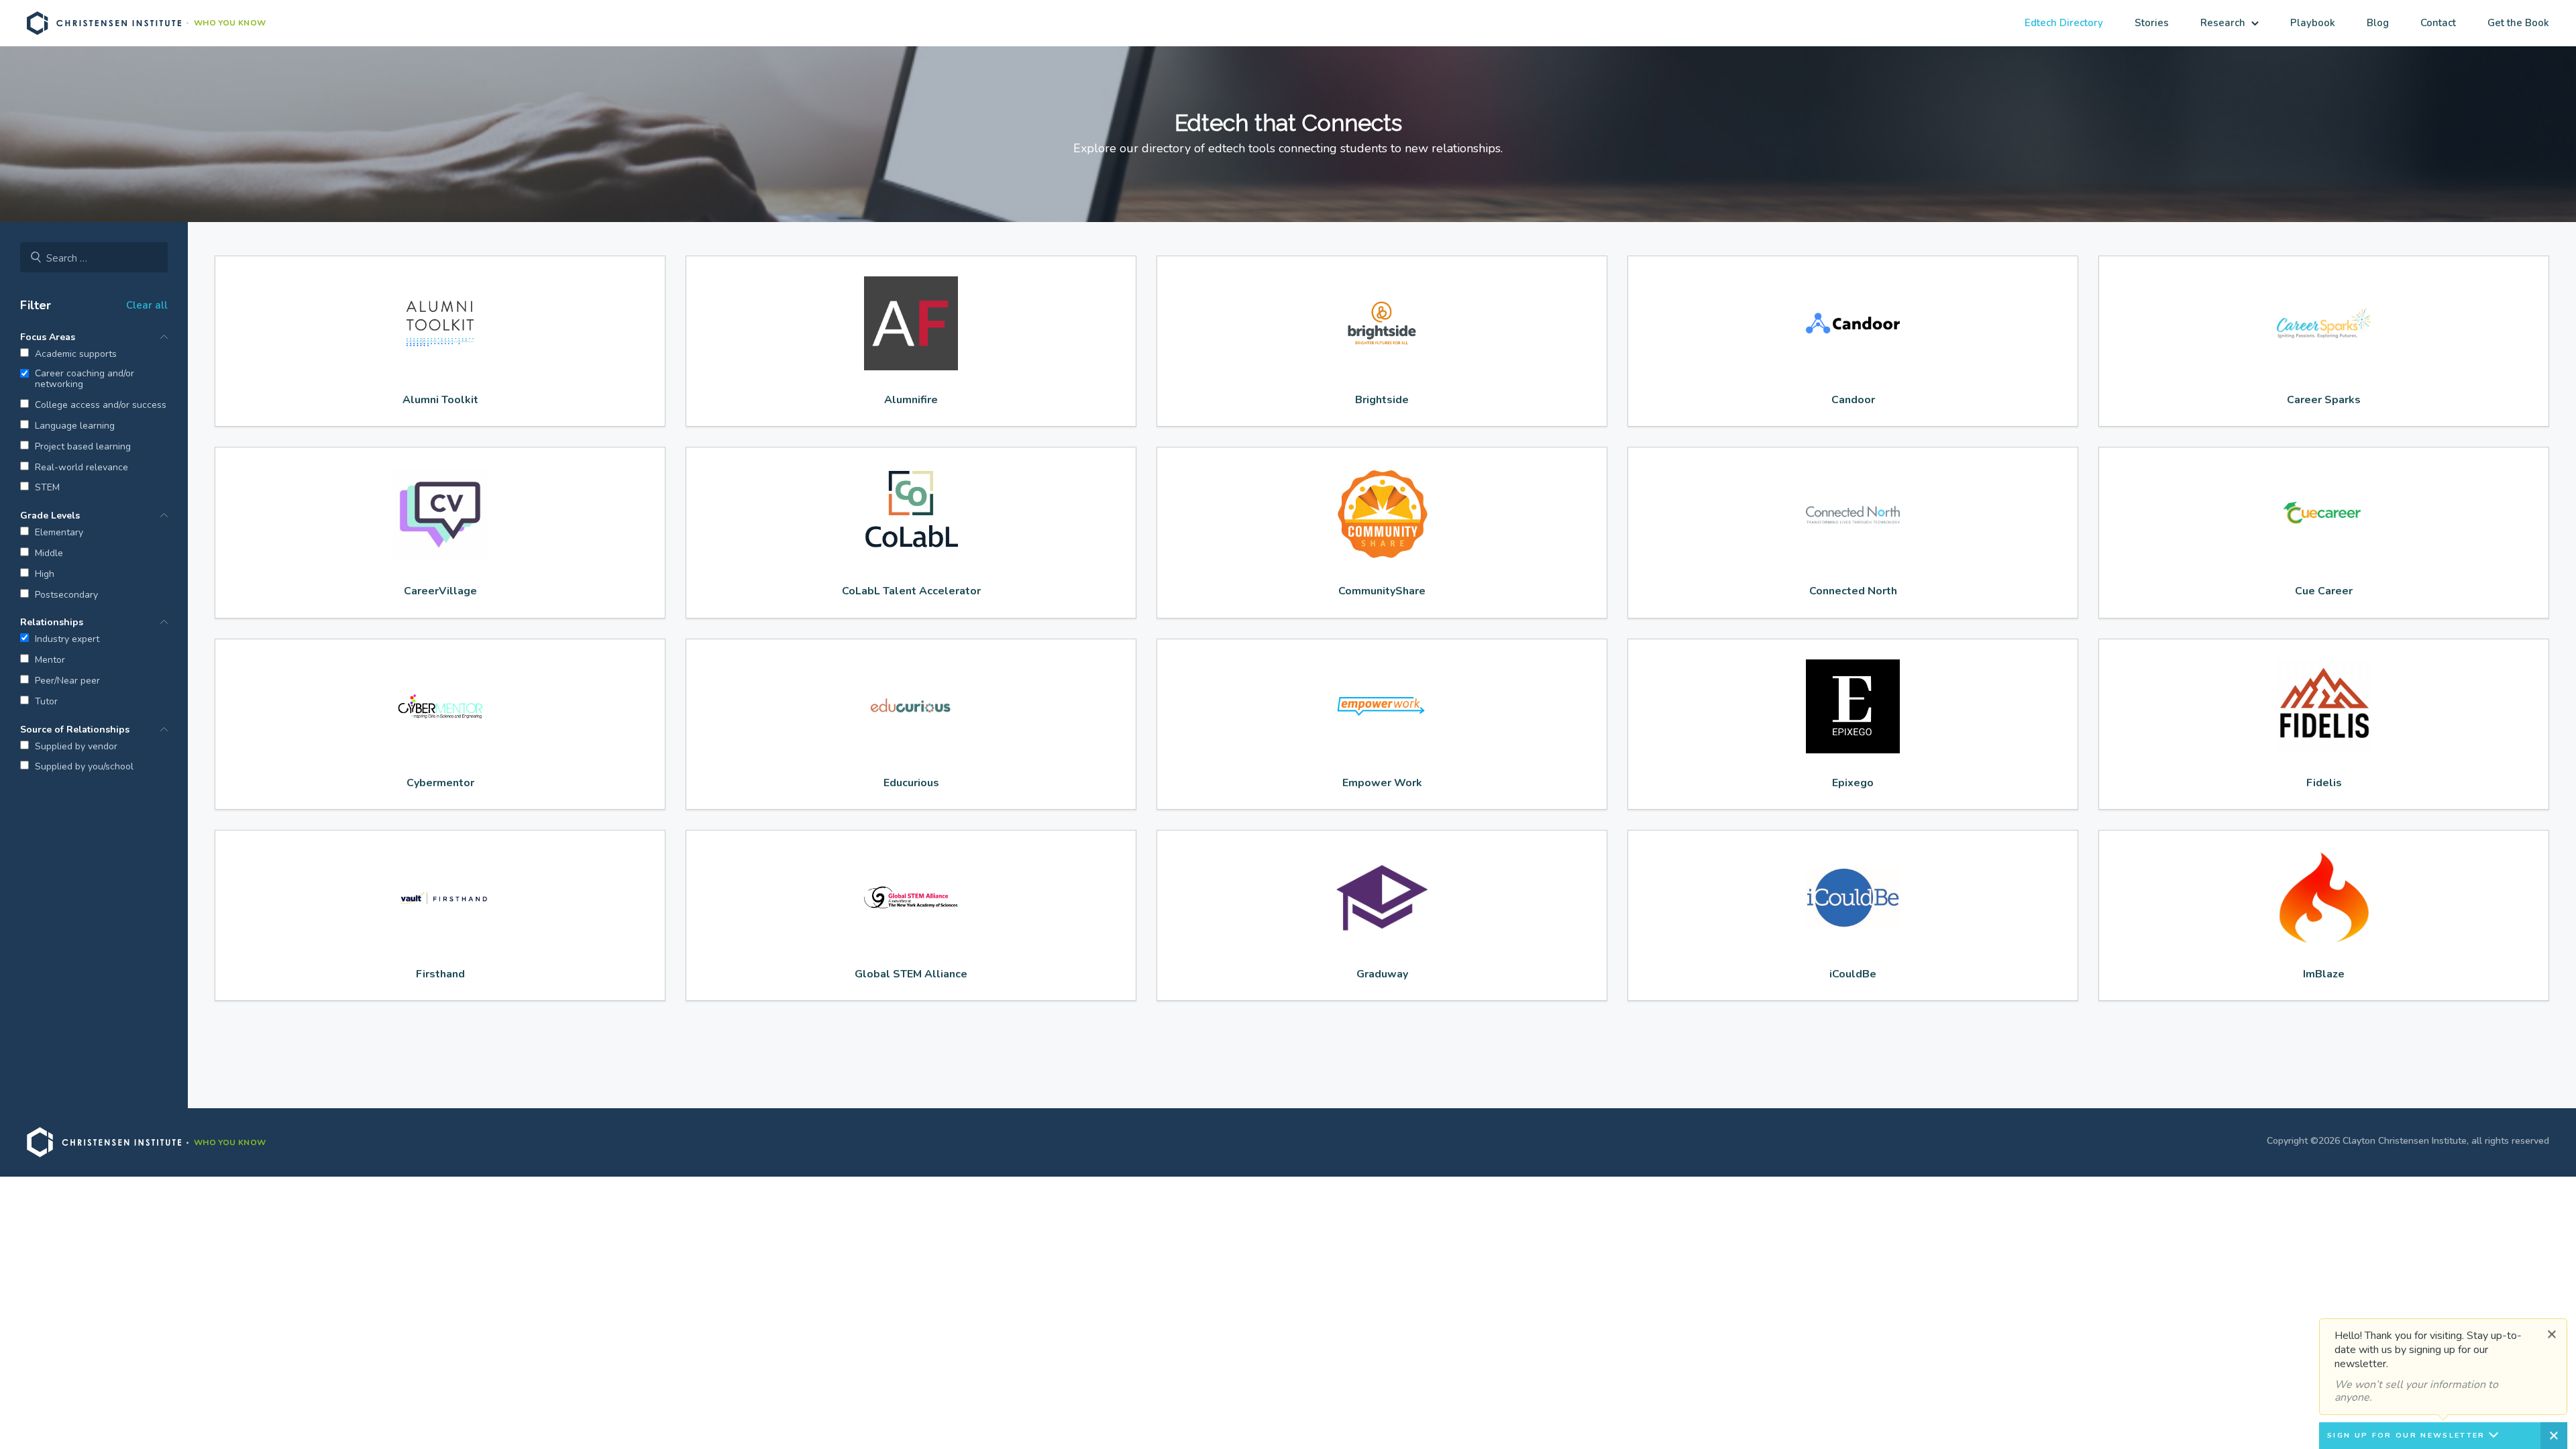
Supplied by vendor (76, 747)
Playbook (2313, 23)
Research (2223, 23)
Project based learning (83, 447)
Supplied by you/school (84, 767)
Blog (2378, 23)
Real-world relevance (82, 468)
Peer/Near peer (67, 681)
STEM (47, 488)
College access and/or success (101, 406)
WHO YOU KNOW (230, 23)
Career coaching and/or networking (85, 380)
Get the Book (2518, 23)
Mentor (50, 660)
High (45, 575)
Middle (49, 554)
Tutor (46, 702)
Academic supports (76, 355)
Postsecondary (66, 595)
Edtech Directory (2064, 23)
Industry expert (67, 640)
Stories (2152, 23)
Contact (2438, 23)
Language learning (75, 426)
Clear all (147, 305)
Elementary (59, 533)
